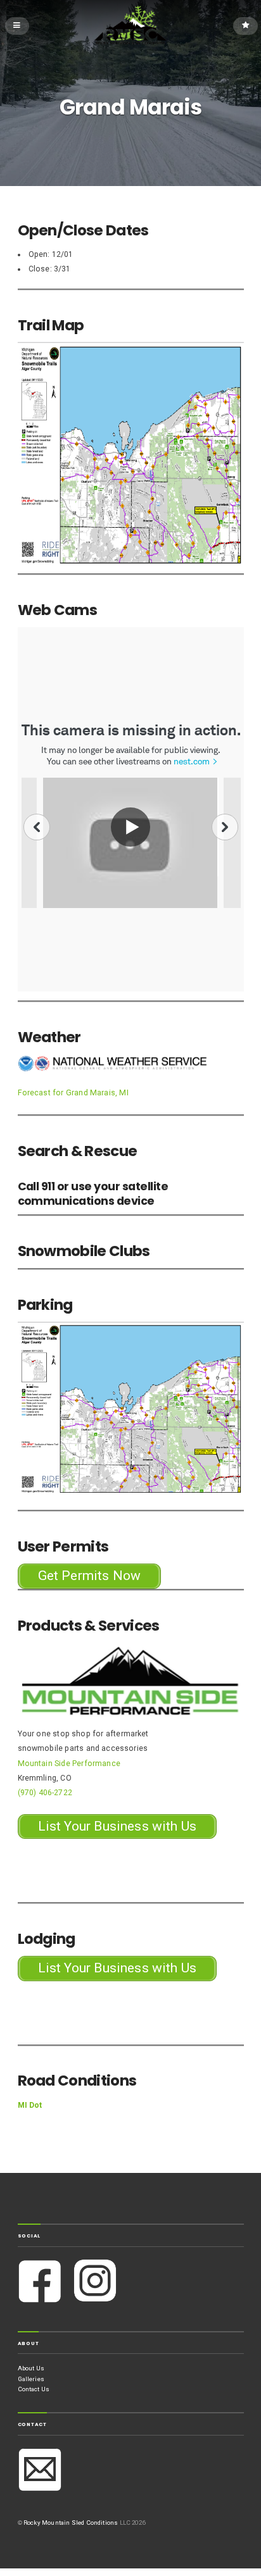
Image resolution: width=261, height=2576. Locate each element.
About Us (31, 2368)
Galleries (31, 2379)
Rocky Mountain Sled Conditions (71, 2523)
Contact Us (34, 2389)
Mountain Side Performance (69, 1764)
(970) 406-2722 (45, 1793)
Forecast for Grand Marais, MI (73, 1093)
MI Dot (30, 2105)
